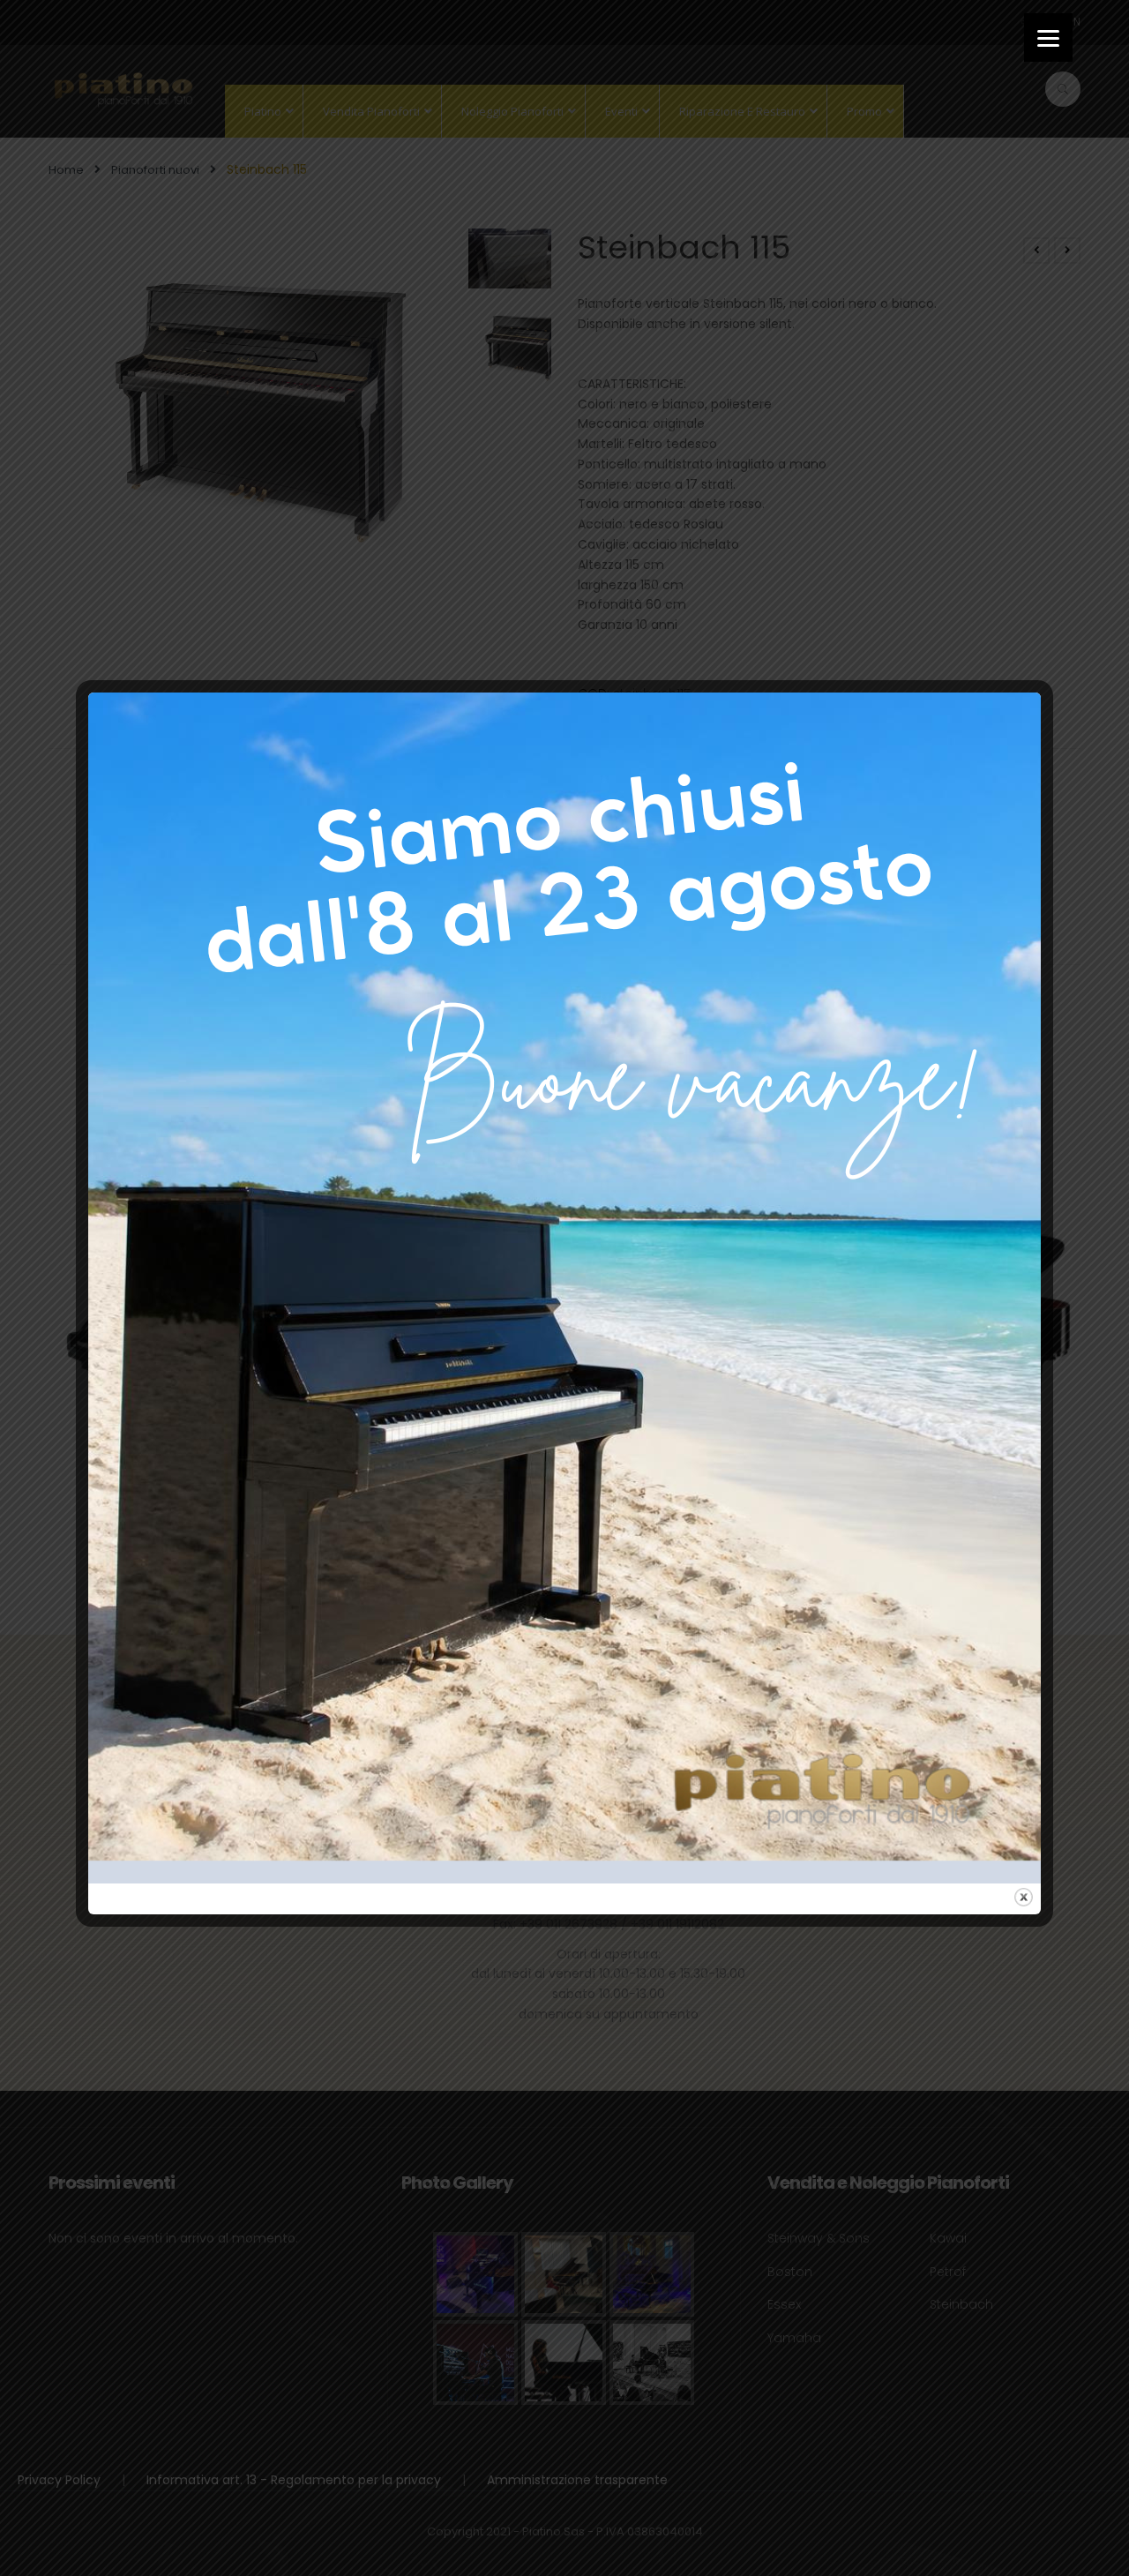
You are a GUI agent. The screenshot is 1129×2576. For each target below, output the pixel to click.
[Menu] (1048, 37)
